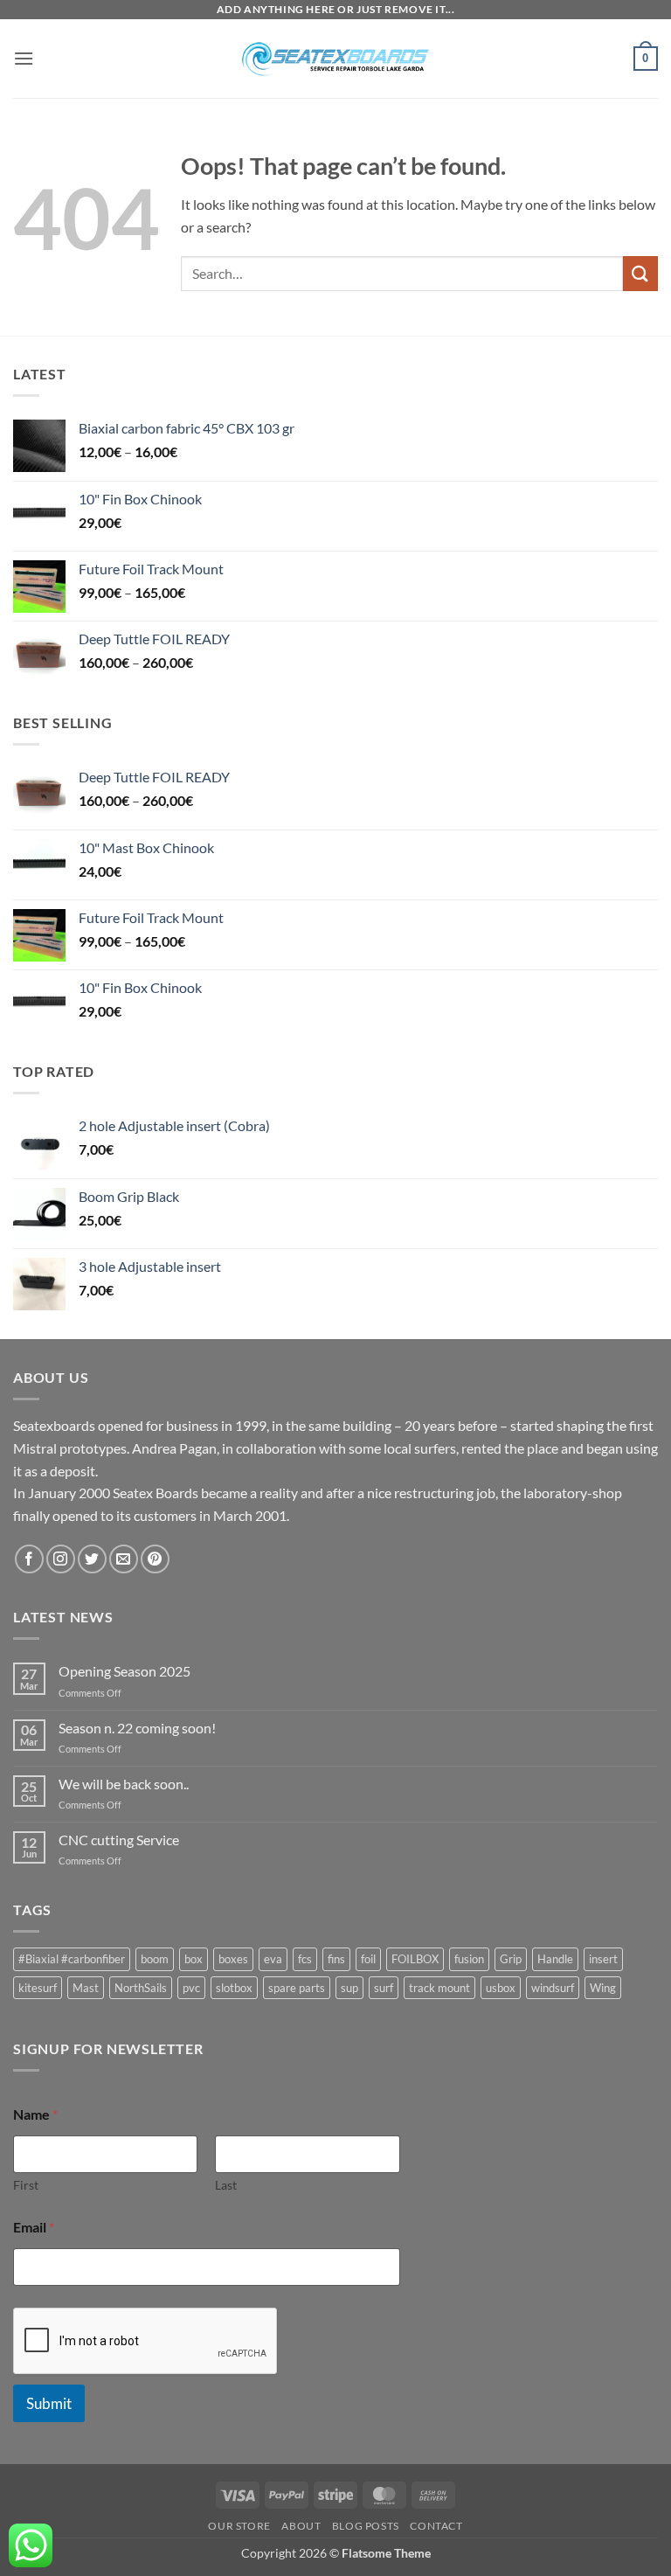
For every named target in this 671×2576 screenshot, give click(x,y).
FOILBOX (415, 1959)
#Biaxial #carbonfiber (72, 1959)
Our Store (239, 2526)
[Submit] (640, 273)
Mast (86, 1988)
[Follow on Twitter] (92, 1559)
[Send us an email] (124, 1559)
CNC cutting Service (119, 1840)
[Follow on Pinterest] (155, 1559)
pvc (191, 1988)
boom (155, 1959)
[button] (24, 58)
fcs (305, 1959)
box (194, 1959)
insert (603, 1959)
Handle (555, 1959)
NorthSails (141, 1988)
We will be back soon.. (124, 1784)
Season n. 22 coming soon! (137, 1728)
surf (384, 1988)
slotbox (234, 1988)
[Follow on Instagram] (61, 1559)
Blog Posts (366, 2526)
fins (336, 1959)
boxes (233, 1959)
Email (34, 2227)
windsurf (553, 1988)
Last (226, 2185)
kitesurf (38, 1988)
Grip (511, 1959)
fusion (469, 1959)
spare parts (297, 1988)
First (26, 2185)
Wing (603, 1988)
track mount (439, 1988)
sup (349, 1988)
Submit (49, 2403)
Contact (436, 2526)
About (301, 2526)
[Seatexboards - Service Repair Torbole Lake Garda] (335, 59)
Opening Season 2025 (125, 1671)
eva (273, 1959)
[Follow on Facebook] (29, 1559)
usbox (501, 1988)
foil (368, 1959)
